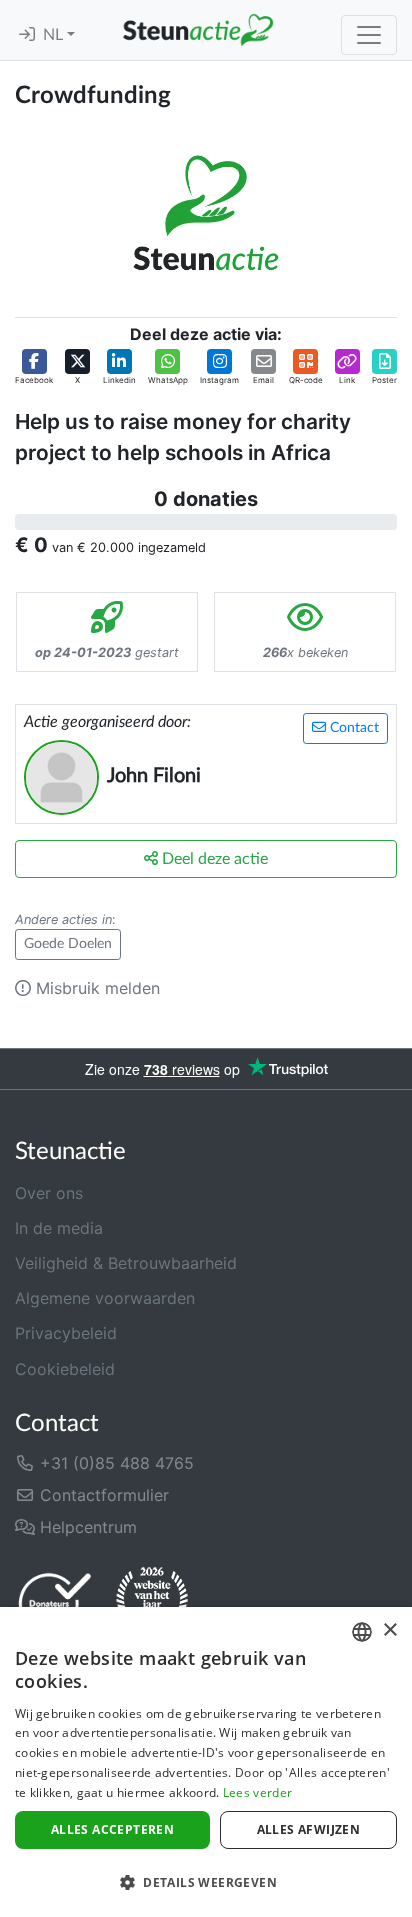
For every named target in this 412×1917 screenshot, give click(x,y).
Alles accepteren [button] (112, 1829)
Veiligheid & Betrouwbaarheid (126, 1263)
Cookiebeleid (65, 1369)
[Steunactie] (198, 30)
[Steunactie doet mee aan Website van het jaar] (152, 1602)
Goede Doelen (68, 944)
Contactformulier (102, 1495)
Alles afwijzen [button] (309, 1829)
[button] (34, 367)
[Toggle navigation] (369, 35)
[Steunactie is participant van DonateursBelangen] (55, 1602)
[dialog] (206, 1762)
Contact (352, 728)
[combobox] (362, 1632)
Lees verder (257, 1792)
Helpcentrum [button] (86, 1527)
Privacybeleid (66, 1333)
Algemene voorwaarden (105, 1298)
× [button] (389, 1630)
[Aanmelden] (27, 35)
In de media (59, 1228)
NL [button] (55, 35)
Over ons (49, 1193)
